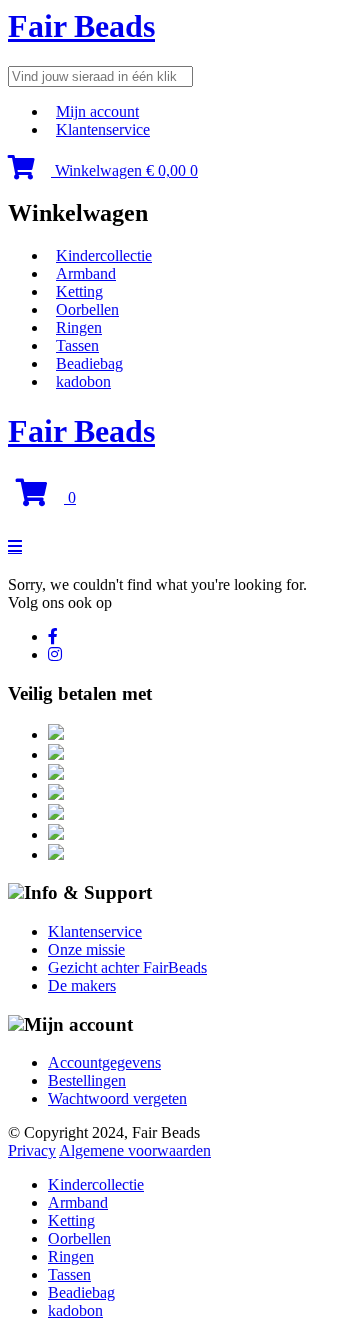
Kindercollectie (104, 255)
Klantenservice (103, 129)
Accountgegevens (104, 1062)
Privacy (32, 1150)
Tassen (77, 345)
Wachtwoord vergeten (117, 1098)
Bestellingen (87, 1080)
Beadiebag (89, 363)
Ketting (79, 291)
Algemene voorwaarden (135, 1150)
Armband (86, 273)
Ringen (79, 327)
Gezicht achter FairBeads (127, 967)
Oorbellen (87, 309)
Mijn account (97, 111)
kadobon (83, 381)
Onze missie (86, 949)
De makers (82, 985)
